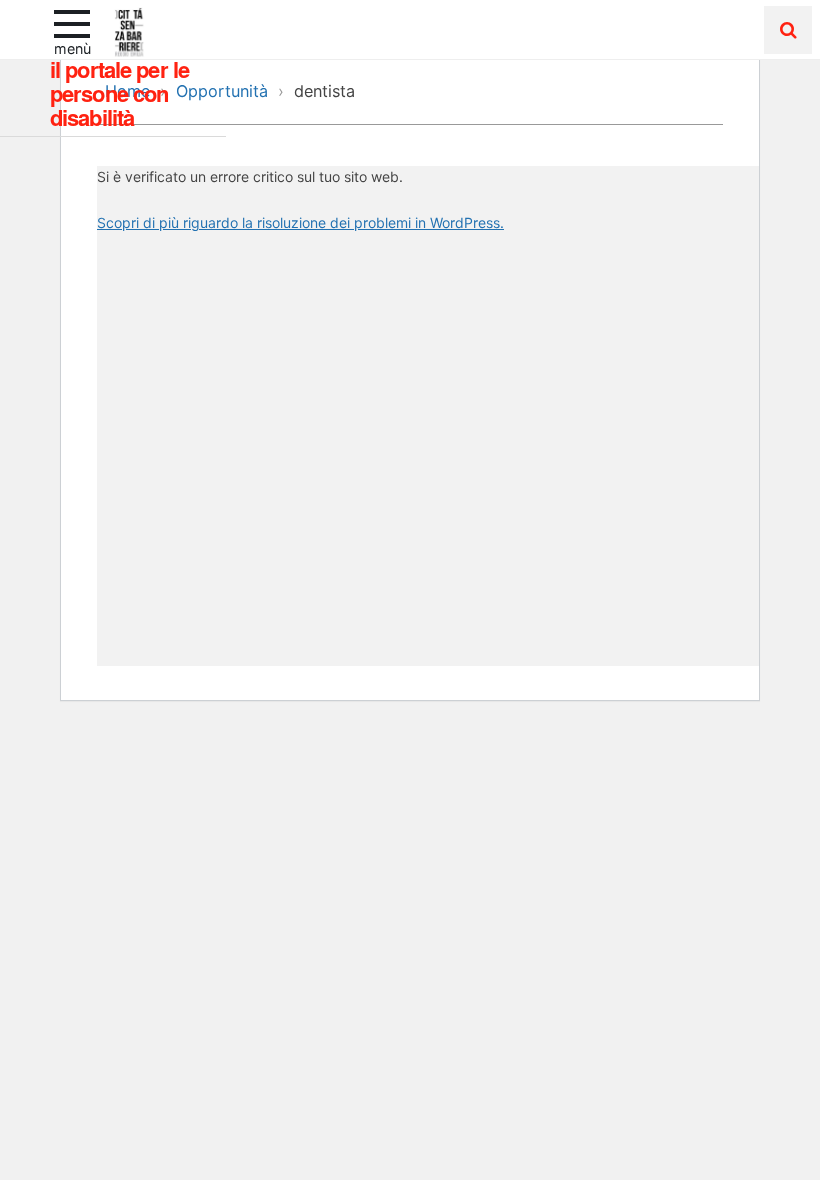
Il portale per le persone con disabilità (119, 93)
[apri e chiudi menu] (72, 22)
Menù (72, 48)
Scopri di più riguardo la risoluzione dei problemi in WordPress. (300, 222)
